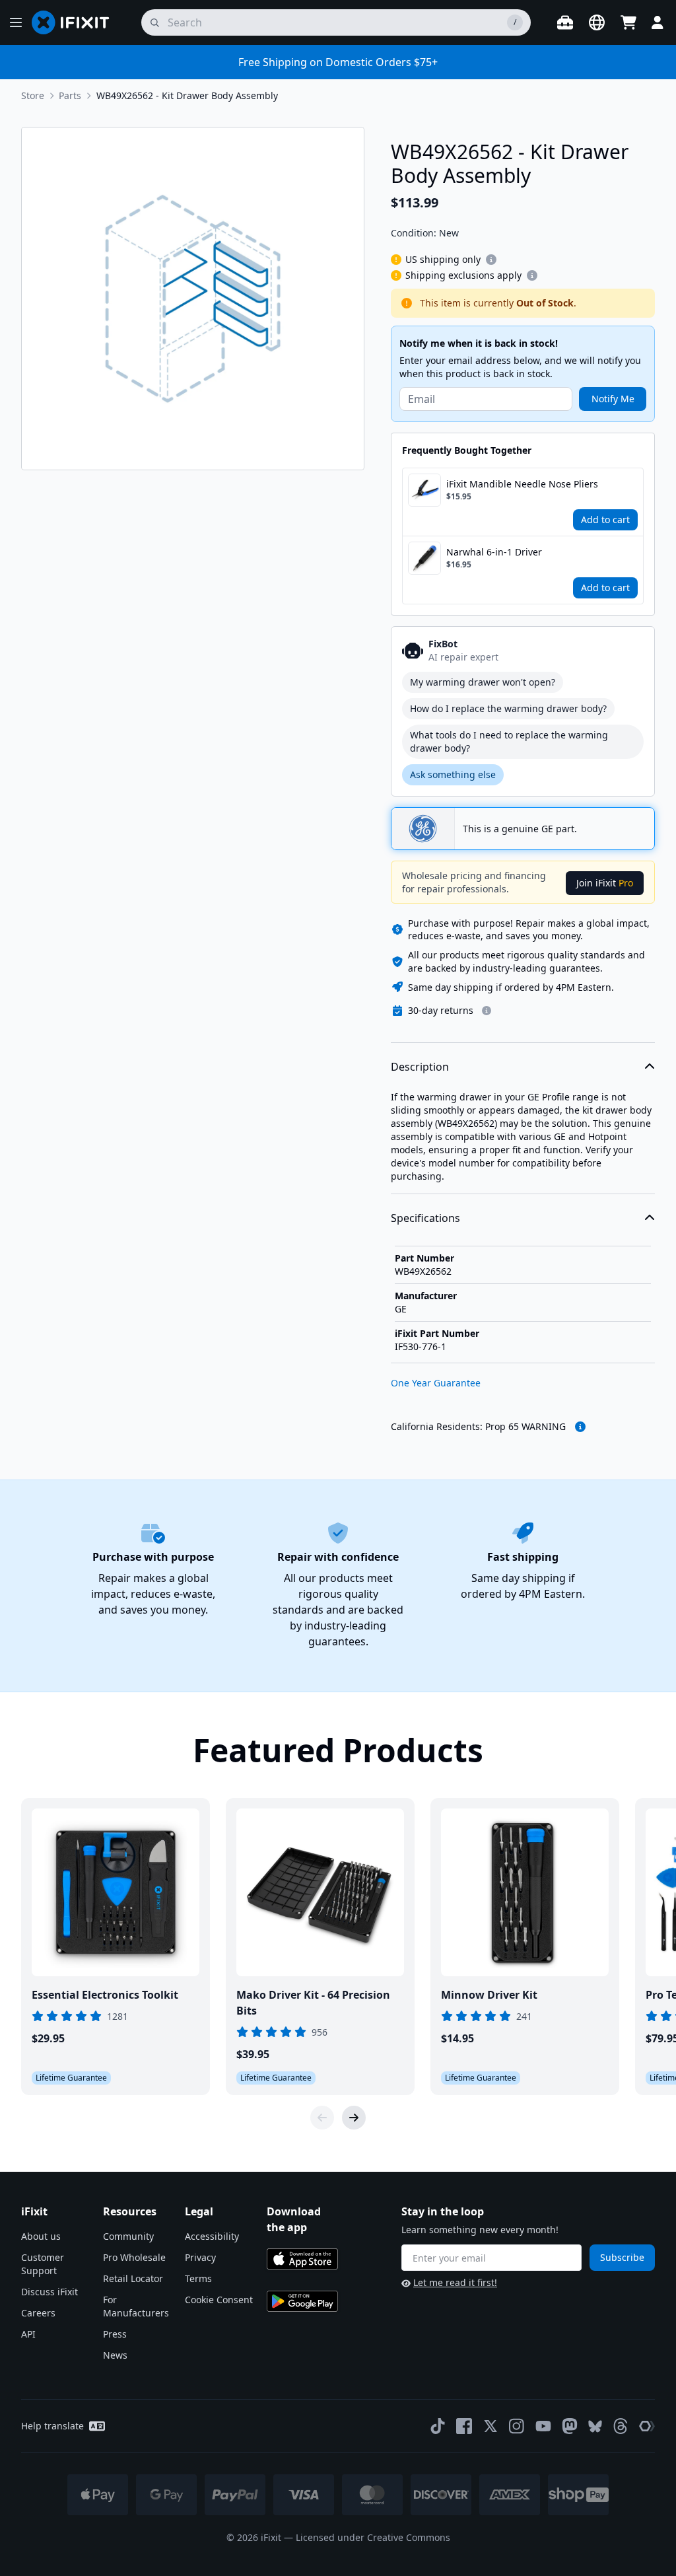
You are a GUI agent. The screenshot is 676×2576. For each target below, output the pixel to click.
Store (33, 95)
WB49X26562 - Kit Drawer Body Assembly (187, 95)
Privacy (200, 2257)
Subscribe (622, 2257)
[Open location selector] (597, 22)
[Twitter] (490, 2426)
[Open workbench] (565, 22)
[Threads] (621, 2426)
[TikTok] (438, 2426)
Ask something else (453, 774)
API (28, 2334)
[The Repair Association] (647, 2426)
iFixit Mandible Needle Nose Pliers (522, 484)
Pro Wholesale (134, 2257)
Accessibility (212, 2236)
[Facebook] (464, 2426)
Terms (198, 2278)
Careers (38, 2313)
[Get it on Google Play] (302, 2301)
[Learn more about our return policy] (487, 1011)
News (115, 2355)
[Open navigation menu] (16, 22)
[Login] (658, 22)
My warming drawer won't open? (483, 682)
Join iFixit (605, 883)
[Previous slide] (322, 2118)
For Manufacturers (136, 2306)
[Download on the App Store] (302, 2259)
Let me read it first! (455, 2282)
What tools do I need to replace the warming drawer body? (509, 741)
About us (41, 2236)
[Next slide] (354, 2118)
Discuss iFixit (50, 2292)
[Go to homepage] (76, 22)
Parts (70, 95)
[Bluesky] (595, 2426)
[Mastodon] (570, 2426)
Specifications (425, 1218)
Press (115, 2334)
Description (420, 1067)
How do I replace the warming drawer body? (508, 708)
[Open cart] (628, 22)
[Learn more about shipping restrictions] (491, 260)
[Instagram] (517, 2426)
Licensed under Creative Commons (373, 2537)
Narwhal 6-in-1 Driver (494, 552)
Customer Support (43, 2264)
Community (128, 2236)
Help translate (52, 2426)
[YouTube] (543, 2426)
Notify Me (613, 399)
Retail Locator (133, 2278)
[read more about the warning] (580, 1427)
